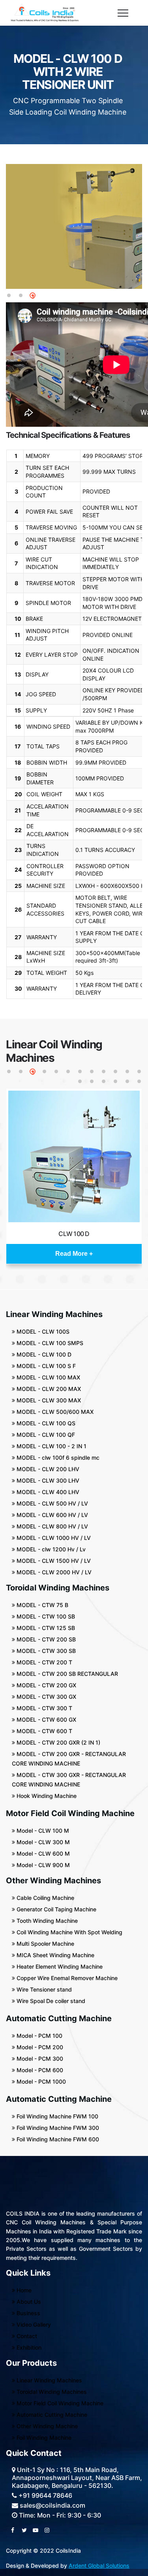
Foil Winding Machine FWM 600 (57, 2139)
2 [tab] (21, 296)
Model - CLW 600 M (42, 1853)
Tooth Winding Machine (46, 1921)
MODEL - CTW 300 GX (46, 1697)
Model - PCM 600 (39, 2070)
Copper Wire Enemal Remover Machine (66, 1978)
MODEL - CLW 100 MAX (48, 1377)
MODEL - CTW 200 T (44, 1662)
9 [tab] (104, 1072)
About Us (28, 2302)
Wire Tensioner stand (43, 1989)
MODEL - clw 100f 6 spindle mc (57, 1458)
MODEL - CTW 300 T (44, 1708)
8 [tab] (92, 1072)
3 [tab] (33, 296)
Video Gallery (33, 2324)
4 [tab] (45, 1072)
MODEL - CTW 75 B (42, 1605)
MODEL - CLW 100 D (43, 1354)
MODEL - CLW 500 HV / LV (52, 1503)
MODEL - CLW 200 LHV (47, 1469)
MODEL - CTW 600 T (44, 1731)
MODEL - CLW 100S (42, 1331)
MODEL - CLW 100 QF (45, 1435)
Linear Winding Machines (49, 2380)
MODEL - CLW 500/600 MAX (54, 1412)
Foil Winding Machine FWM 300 (57, 2128)
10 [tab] (116, 1072)
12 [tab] (140, 1072)
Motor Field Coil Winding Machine (59, 2403)
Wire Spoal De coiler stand (50, 2001)
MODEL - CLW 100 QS (45, 1423)
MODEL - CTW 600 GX (46, 1720)
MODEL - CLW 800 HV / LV (52, 1526)
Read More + (74, 1254)
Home (23, 2290)
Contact (26, 2336)
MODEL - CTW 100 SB (45, 1616)
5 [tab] (56, 1072)
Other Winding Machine (46, 2426)
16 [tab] (116, 1082)
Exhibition (28, 2347)
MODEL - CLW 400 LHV (47, 1492)
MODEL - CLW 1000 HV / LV (53, 1538)
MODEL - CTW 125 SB (45, 1628)
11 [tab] (128, 1072)
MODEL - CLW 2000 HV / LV (53, 1572)
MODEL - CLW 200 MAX (48, 1389)
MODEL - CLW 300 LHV (47, 1480)
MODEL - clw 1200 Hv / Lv (50, 1549)
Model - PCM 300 (39, 2059)
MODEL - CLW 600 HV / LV (52, 1515)
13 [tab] (80, 1082)
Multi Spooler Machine (45, 1944)
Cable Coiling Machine (45, 1898)
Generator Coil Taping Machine (56, 1909)
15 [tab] (104, 1082)
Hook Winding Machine (46, 1796)
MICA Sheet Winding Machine (55, 1955)
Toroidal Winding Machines (51, 2392)
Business (28, 2313)
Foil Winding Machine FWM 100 (57, 2116)
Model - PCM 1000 (40, 2081)
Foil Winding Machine (43, 2437)
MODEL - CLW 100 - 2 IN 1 (51, 1446)
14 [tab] (92, 1082)
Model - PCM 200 (39, 2047)
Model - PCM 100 (39, 2036)
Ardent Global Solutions (99, 2566)
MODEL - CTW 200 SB (45, 1639)
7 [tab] (80, 1072)
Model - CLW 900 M (42, 1865)
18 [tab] (140, 1082)
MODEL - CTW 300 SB (45, 1651)
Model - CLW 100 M (42, 1831)
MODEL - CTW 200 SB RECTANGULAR (67, 1674)
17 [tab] (128, 1082)
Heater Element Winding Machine (59, 1966)
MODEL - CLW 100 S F (45, 1366)
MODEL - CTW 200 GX (46, 1685)
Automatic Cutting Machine (51, 2415)
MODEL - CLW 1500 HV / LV (53, 1561)
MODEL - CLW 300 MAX (48, 1400)
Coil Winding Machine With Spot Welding (69, 1932)
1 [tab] (9, 296)
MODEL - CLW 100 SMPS (49, 1343)
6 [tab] (68, 1072)
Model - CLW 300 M (42, 1842)
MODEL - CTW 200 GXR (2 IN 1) (58, 1742)
